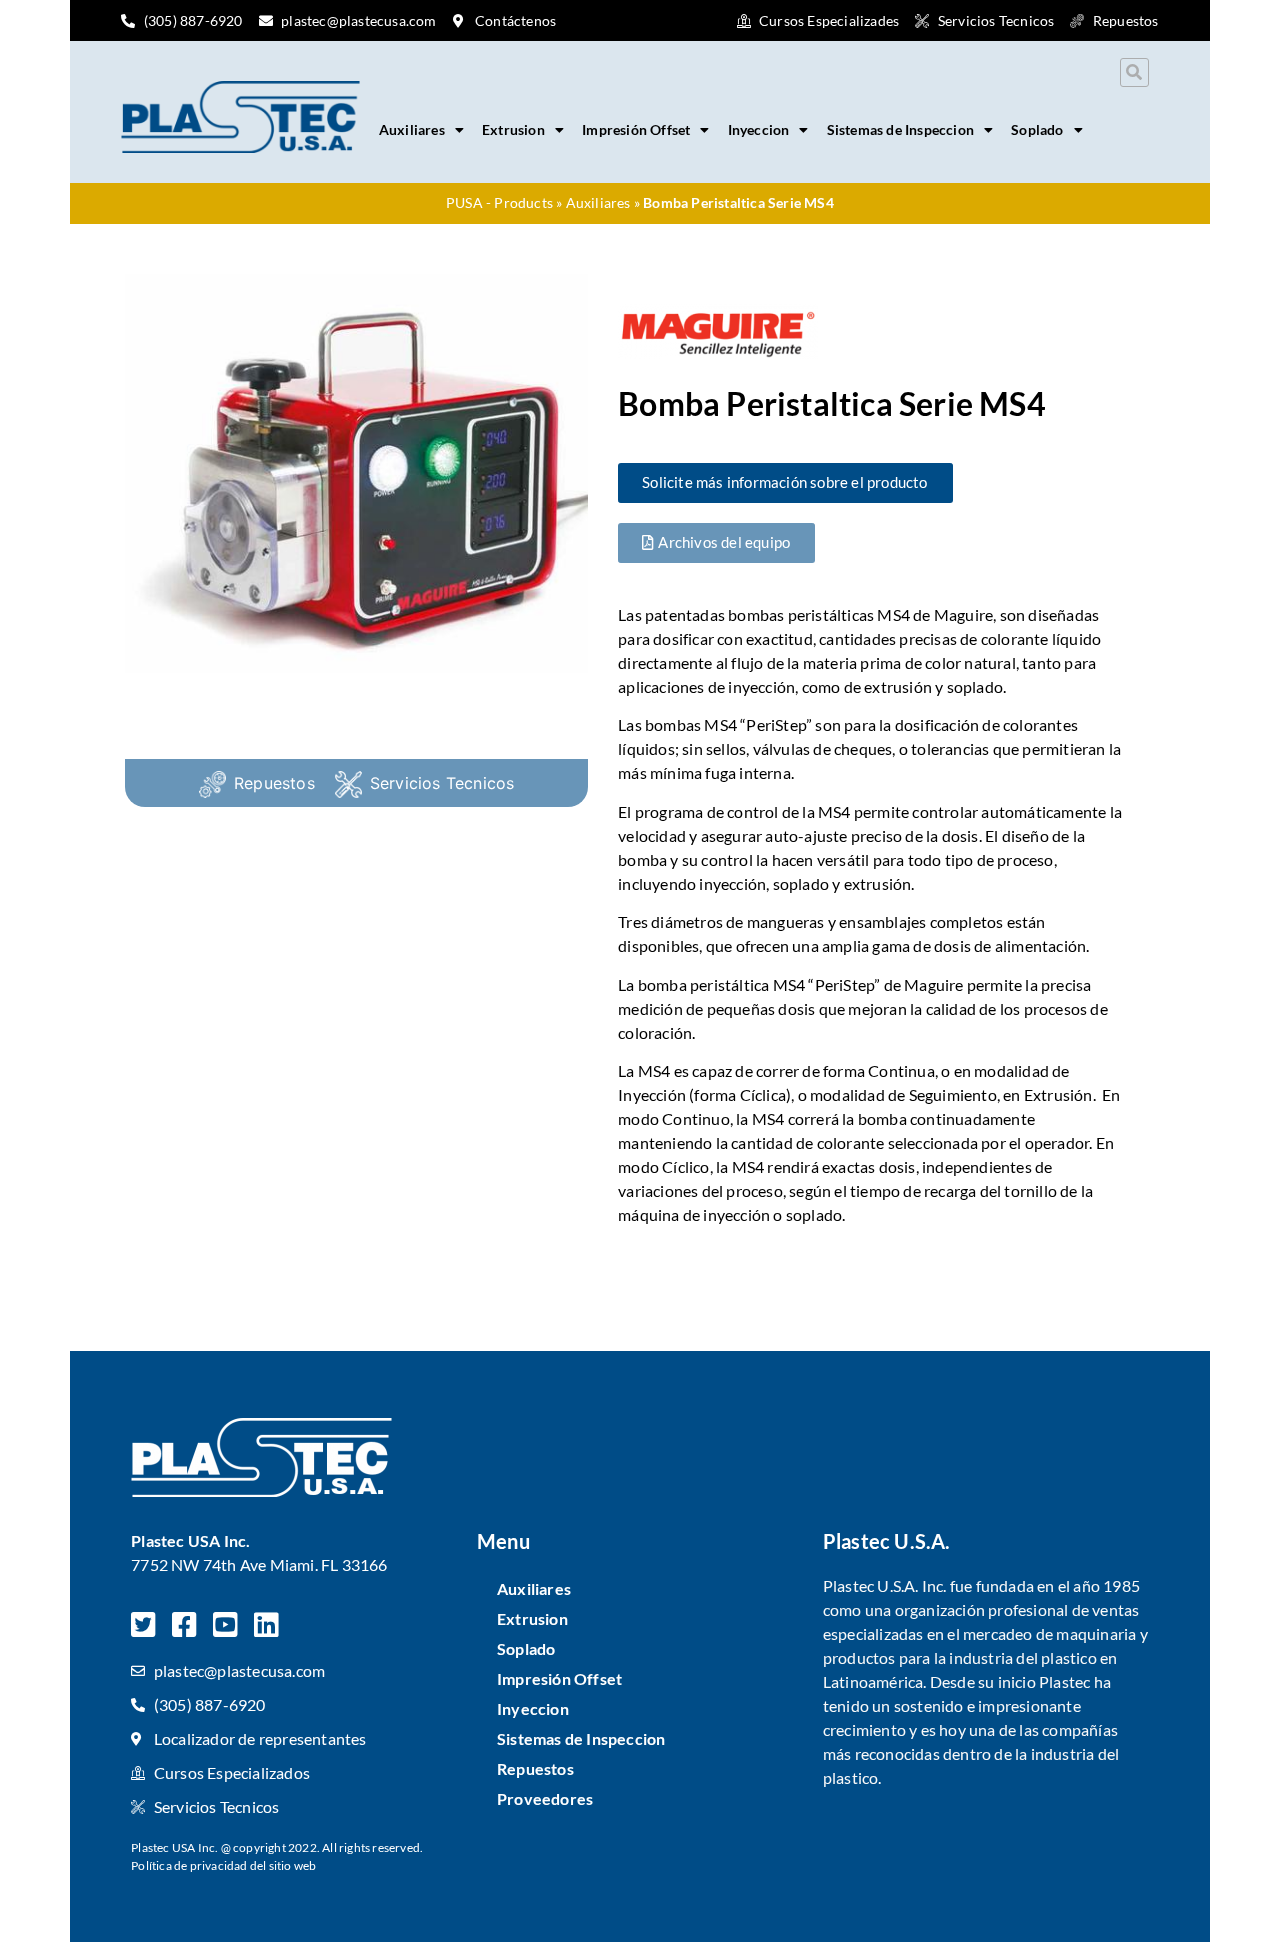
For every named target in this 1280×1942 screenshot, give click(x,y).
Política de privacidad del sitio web (223, 1865)
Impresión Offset (636, 129)
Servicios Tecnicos (442, 783)
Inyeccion (759, 129)
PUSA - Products (499, 203)
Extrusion (513, 129)
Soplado (1037, 129)
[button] (1134, 72)
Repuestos (274, 783)
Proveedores (545, 1798)
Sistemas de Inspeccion (900, 129)
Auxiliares (412, 129)
